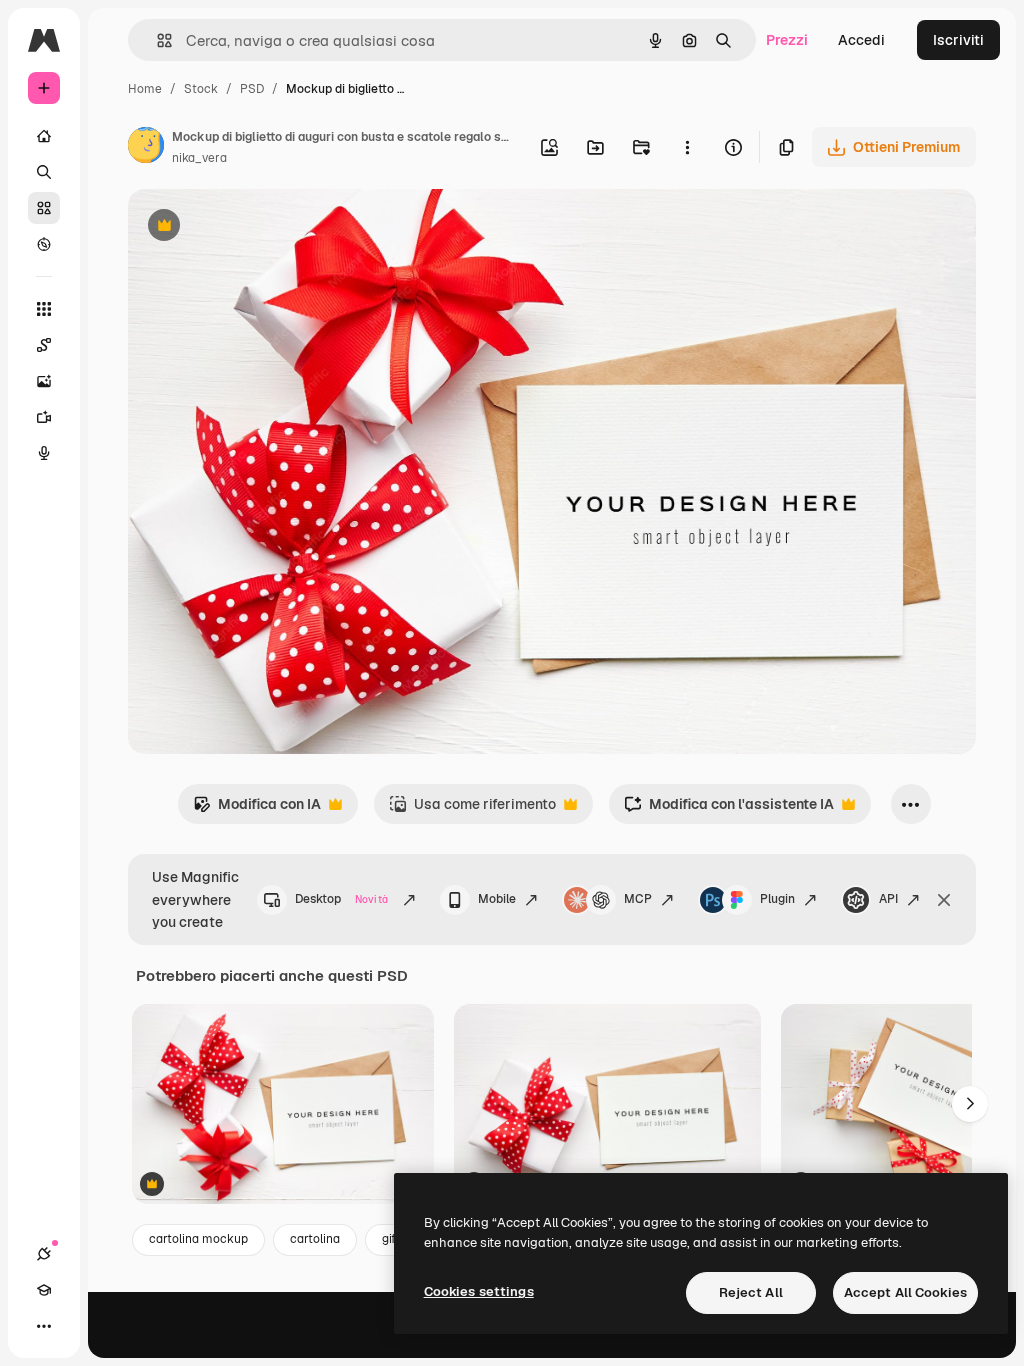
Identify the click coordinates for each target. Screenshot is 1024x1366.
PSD (252, 89)
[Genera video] (44, 417)
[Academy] (44, 1290)
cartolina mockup (198, 1239)
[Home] (44, 136)
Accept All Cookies (905, 1292)
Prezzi (787, 40)
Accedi (861, 40)
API (888, 899)
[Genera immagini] (44, 381)
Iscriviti (958, 40)
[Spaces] (44, 345)
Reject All (751, 1292)
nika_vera (199, 158)
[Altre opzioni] (687, 147)
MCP (638, 899)
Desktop (341, 899)
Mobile (497, 899)
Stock (201, 89)
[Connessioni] (44, 1254)
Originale (260, 227)
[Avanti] (970, 1104)
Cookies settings (479, 1291)
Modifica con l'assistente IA (729, 809)
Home (145, 89)
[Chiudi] (944, 900)
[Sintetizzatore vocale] (44, 453)
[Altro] (44, 1326)
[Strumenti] (44, 309)
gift (391, 1239)
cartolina (315, 1239)
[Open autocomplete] (156, 40)
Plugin (777, 899)
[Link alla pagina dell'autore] (146, 148)
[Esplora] (44, 244)
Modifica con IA (257, 809)
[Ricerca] (44, 172)
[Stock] (44, 208)
